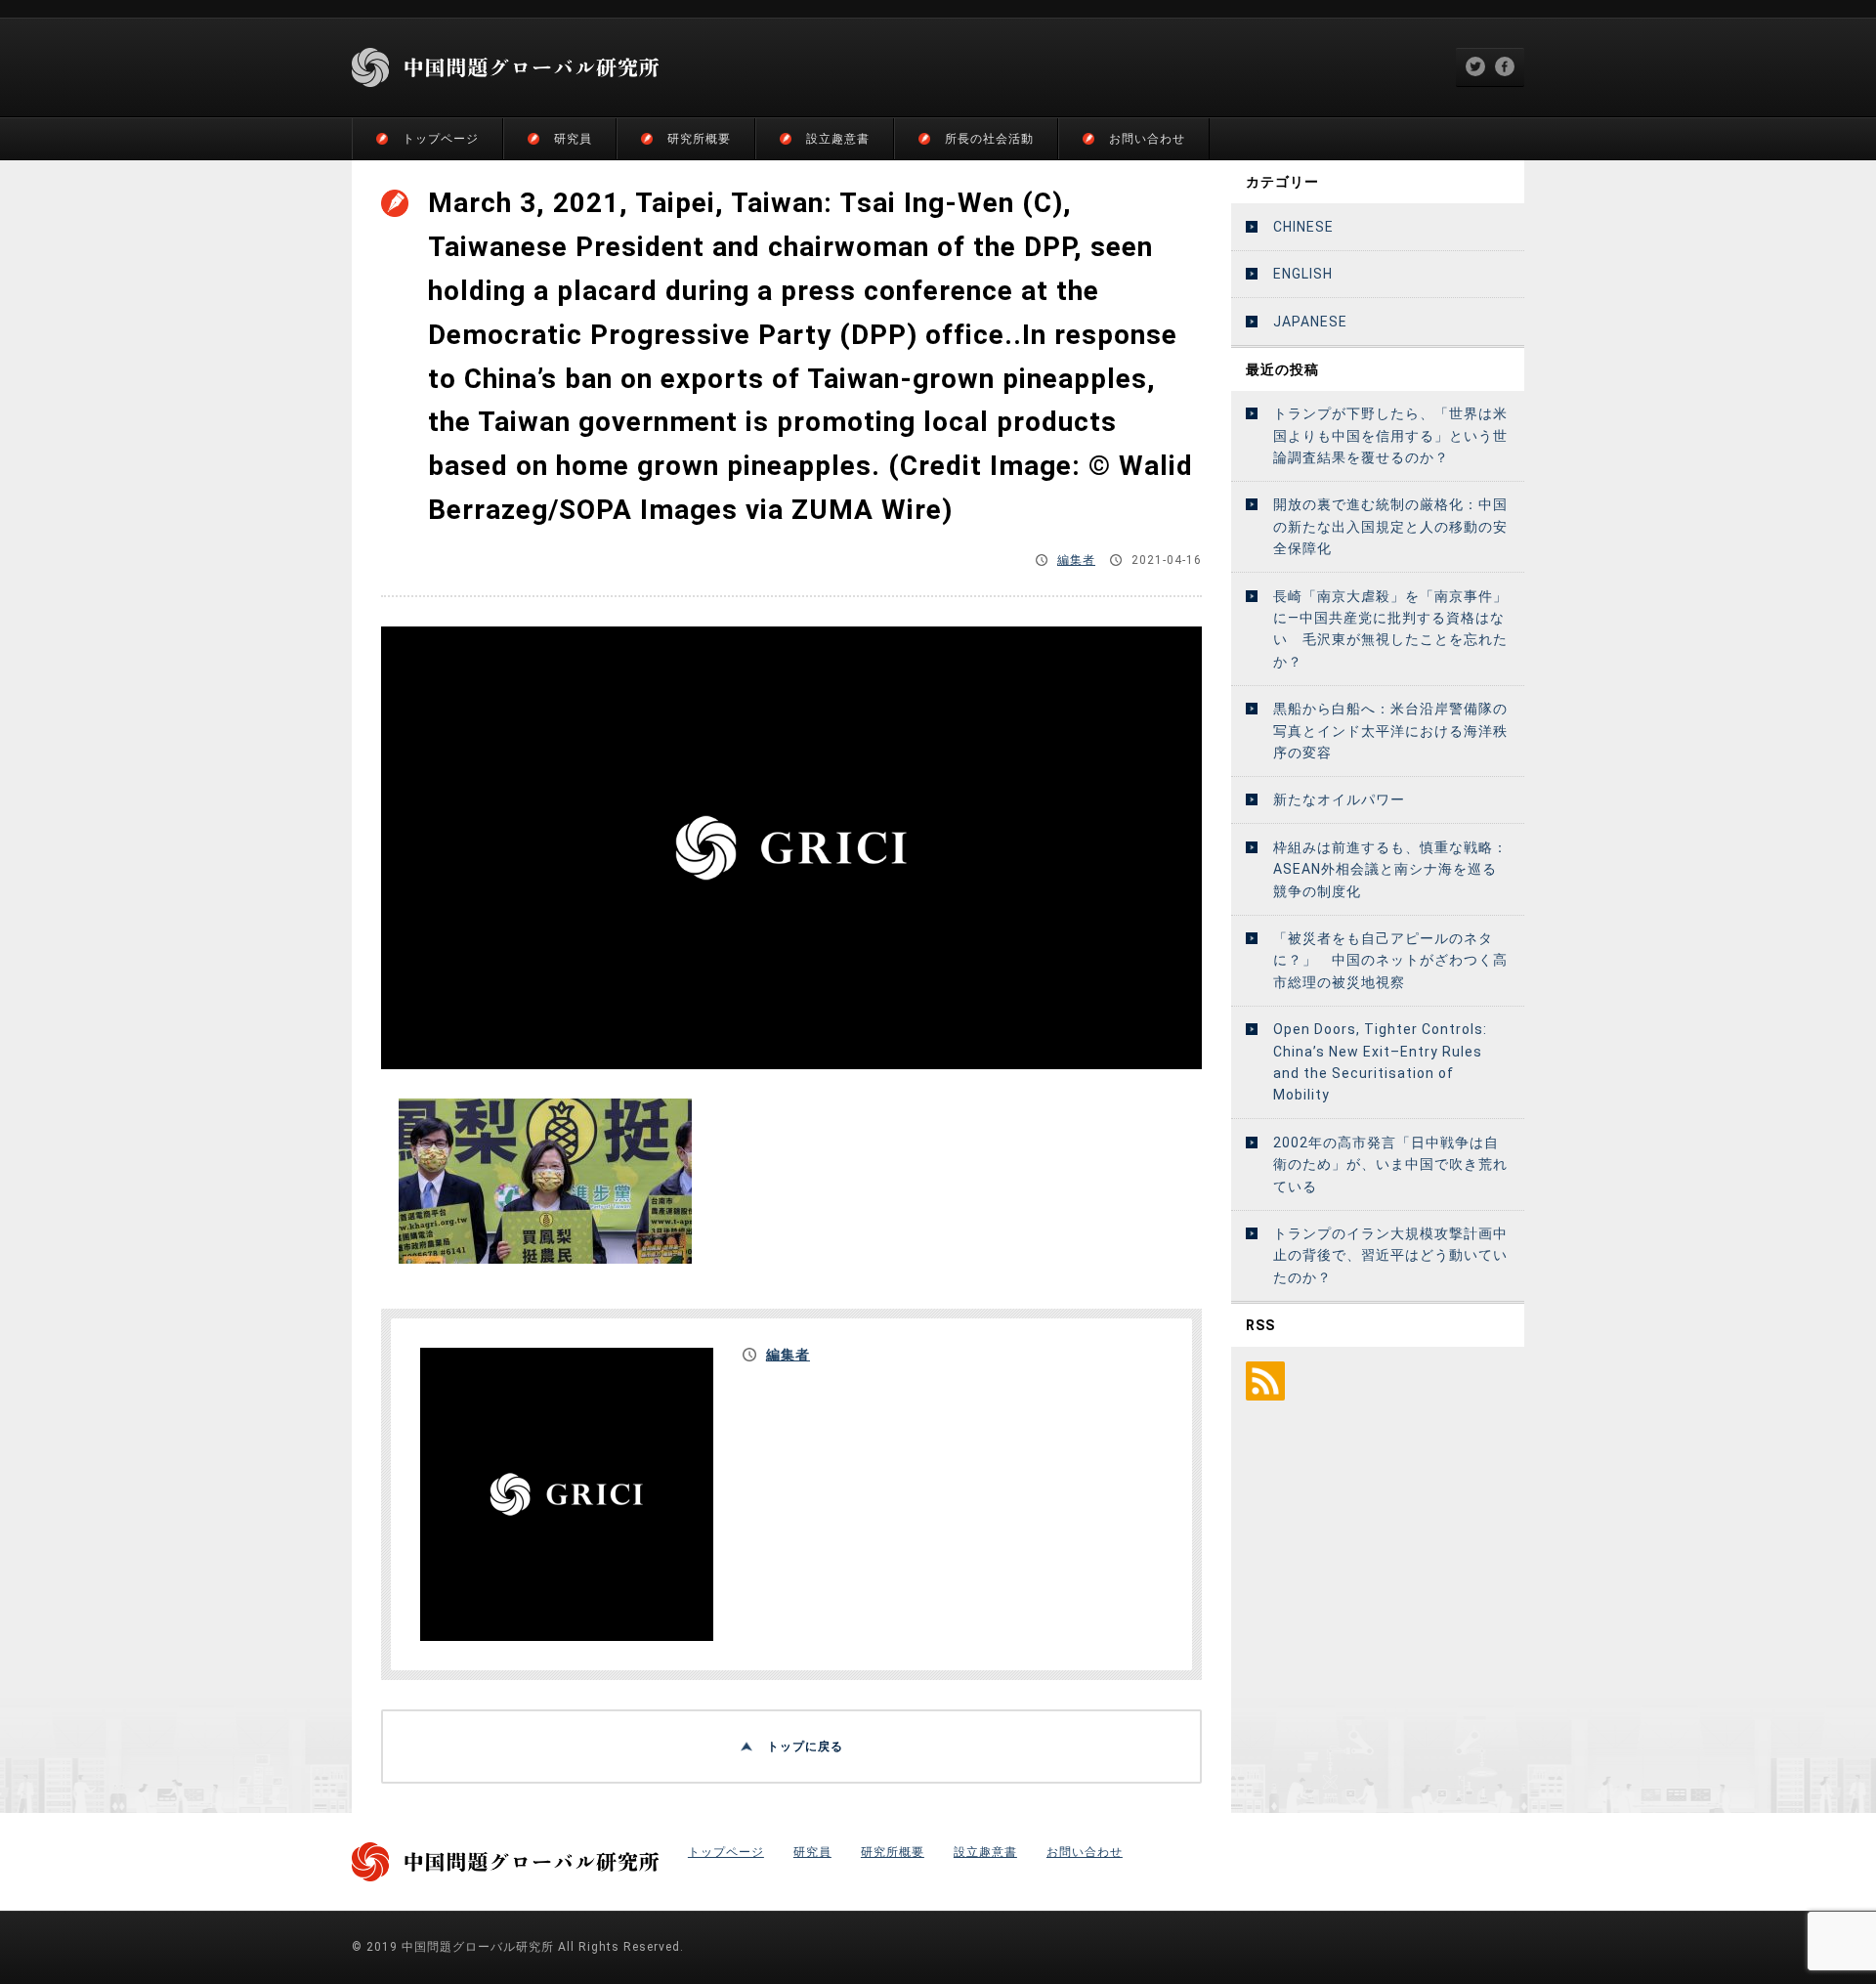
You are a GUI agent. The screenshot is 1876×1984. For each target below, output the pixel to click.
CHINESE (1303, 227)
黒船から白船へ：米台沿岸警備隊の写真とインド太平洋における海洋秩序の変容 (1390, 731)
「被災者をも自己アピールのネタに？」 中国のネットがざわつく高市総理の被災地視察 (1390, 960)
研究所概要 (699, 139)
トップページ (441, 139)
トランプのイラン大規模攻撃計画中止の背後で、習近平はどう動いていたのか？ (1390, 1255)
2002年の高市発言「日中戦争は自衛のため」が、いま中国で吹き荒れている (1390, 1165)
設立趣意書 (838, 139)
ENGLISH (1303, 274)
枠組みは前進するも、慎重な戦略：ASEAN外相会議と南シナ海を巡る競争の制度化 (1390, 869)
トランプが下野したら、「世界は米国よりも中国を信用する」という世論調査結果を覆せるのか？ (1390, 435)
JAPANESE (1310, 322)
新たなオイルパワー (1339, 799)
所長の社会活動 (989, 139)
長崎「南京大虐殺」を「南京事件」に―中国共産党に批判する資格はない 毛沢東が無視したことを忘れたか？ (1390, 629)
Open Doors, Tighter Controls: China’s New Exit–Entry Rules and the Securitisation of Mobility (1380, 1062)
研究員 (573, 139)
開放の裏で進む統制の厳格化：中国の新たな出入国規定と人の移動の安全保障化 (1390, 526)
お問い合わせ (1147, 139)
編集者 (1076, 560)
